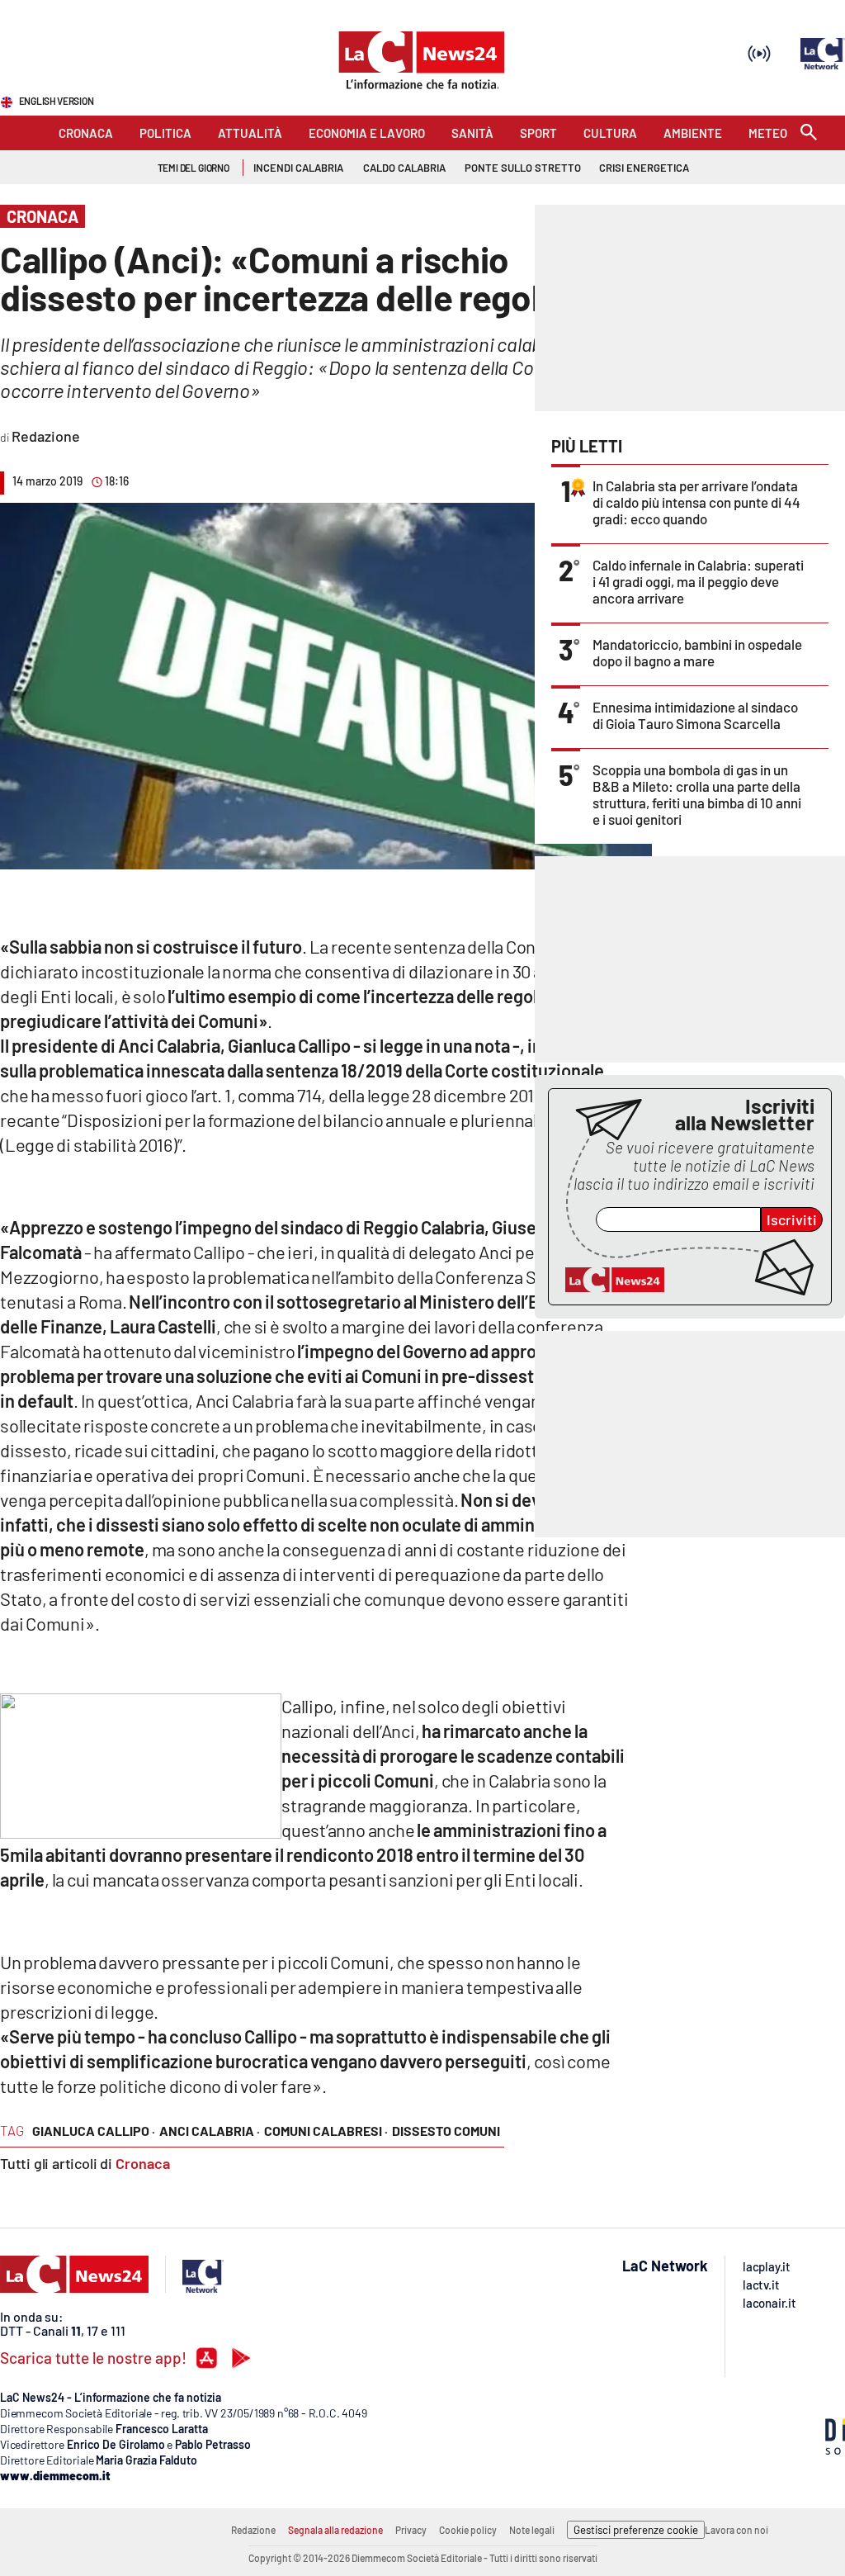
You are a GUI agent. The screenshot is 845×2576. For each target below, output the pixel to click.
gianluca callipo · (94, 2131)
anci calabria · (210, 2131)
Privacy (411, 2530)
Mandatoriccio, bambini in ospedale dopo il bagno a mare (697, 652)
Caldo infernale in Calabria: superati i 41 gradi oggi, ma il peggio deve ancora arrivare (698, 581)
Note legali (532, 2530)
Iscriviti (792, 1219)
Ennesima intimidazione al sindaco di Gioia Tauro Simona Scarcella (695, 715)
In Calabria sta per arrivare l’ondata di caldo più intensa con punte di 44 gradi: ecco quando (696, 502)
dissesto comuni (446, 2131)
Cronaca (143, 2163)
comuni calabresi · (326, 2131)
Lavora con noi (736, 2530)
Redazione (253, 2530)
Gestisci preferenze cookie (636, 2530)
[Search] (809, 133)
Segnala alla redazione (335, 2530)
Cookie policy (468, 2530)
